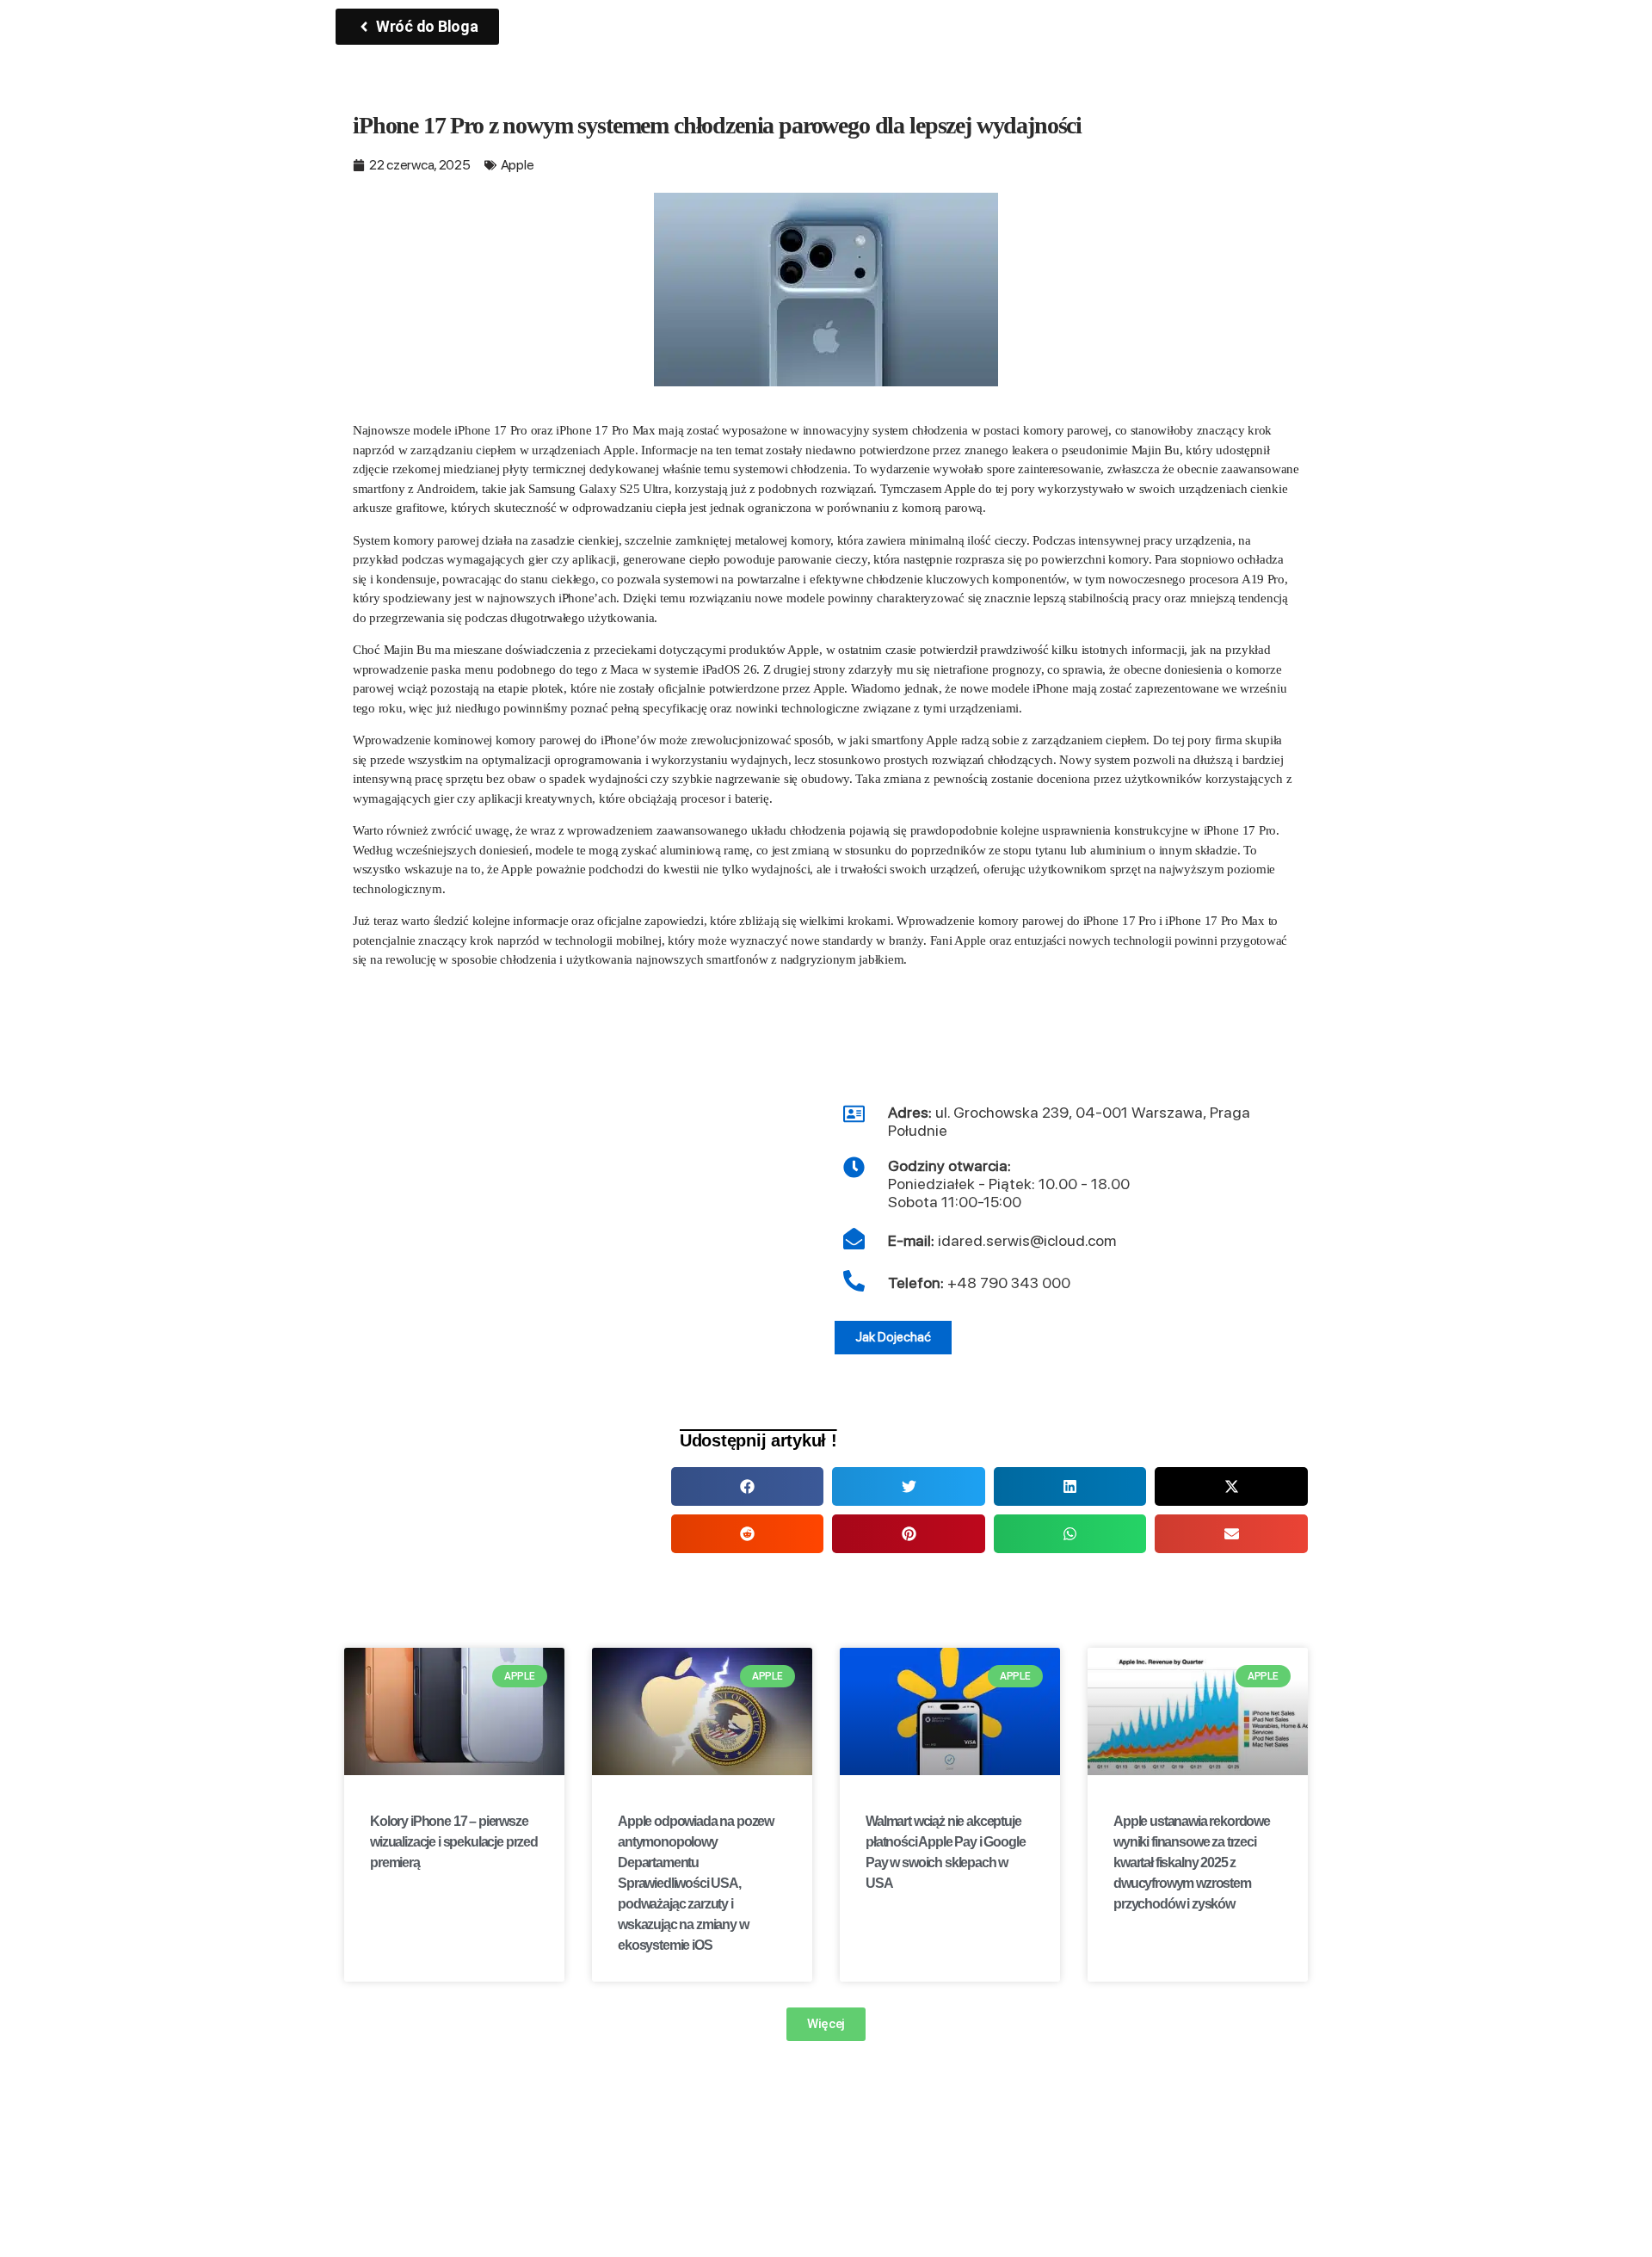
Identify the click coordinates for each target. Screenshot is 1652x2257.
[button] (747, 1486)
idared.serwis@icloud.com (1002, 1240)
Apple (518, 165)
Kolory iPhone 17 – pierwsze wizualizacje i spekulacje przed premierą (454, 1842)
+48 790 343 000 (1009, 1283)
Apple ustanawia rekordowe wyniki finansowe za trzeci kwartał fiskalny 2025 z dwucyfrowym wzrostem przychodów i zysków (1192, 1862)
